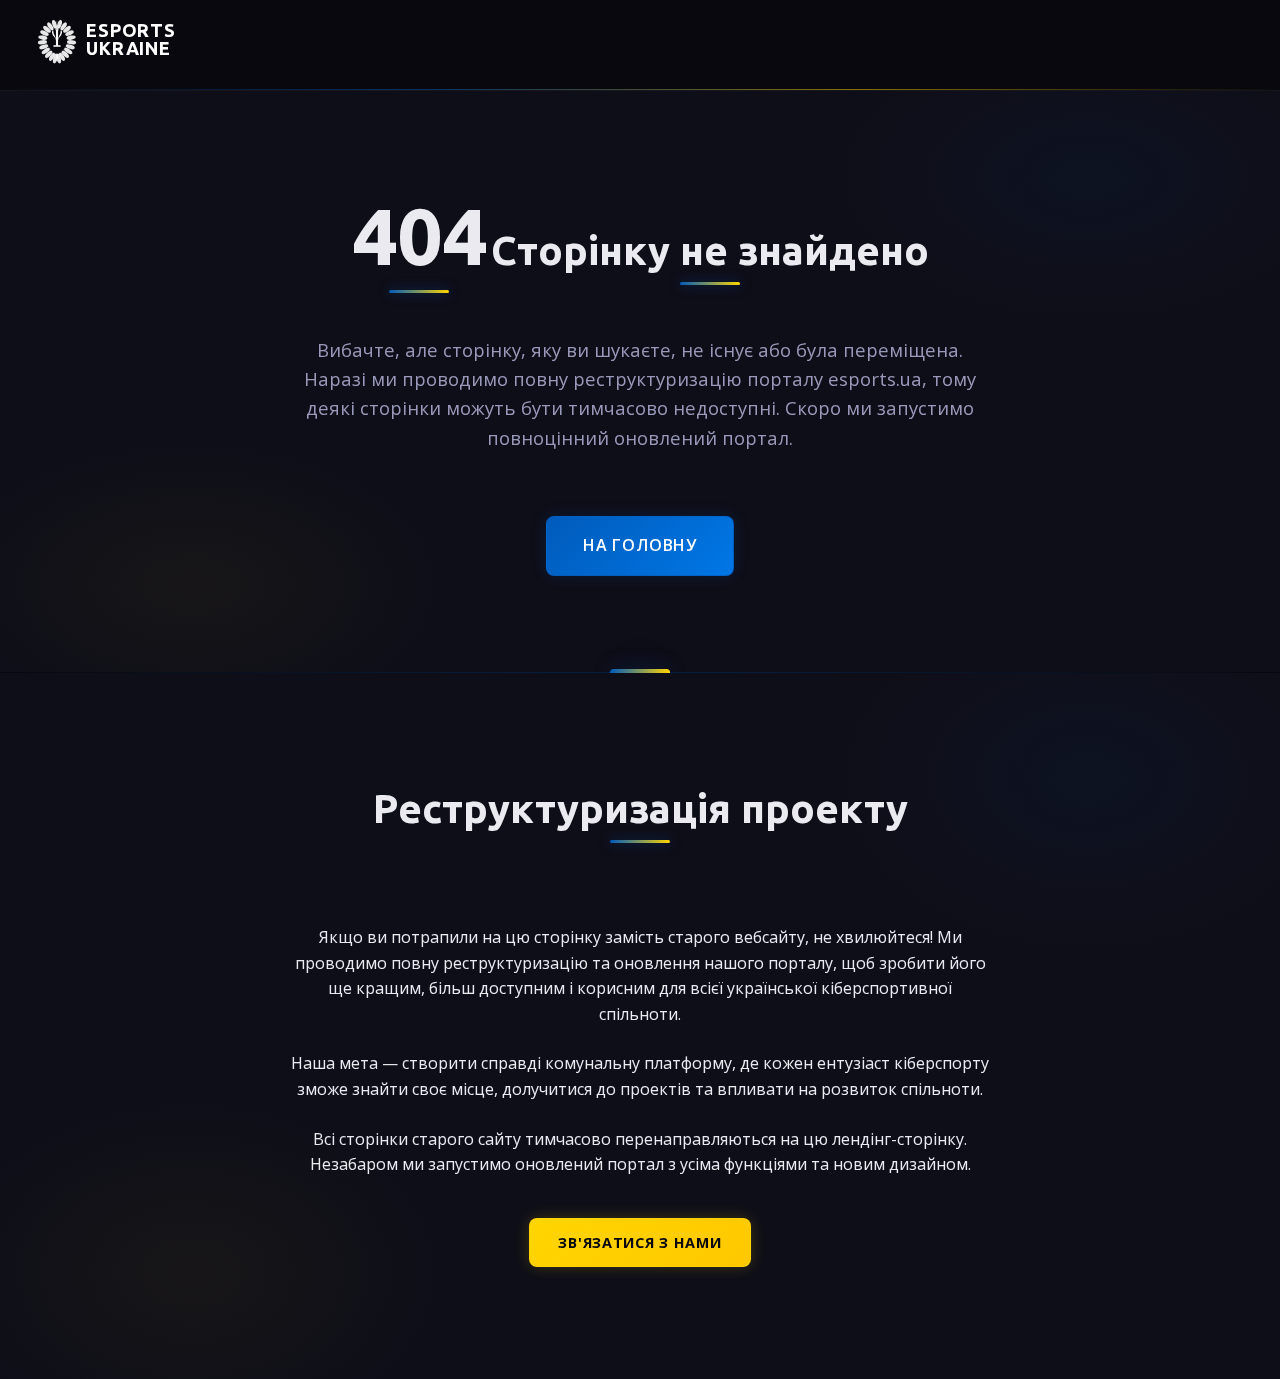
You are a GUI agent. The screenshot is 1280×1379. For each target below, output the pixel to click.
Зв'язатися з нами (639, 1242)
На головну (640, 545)
